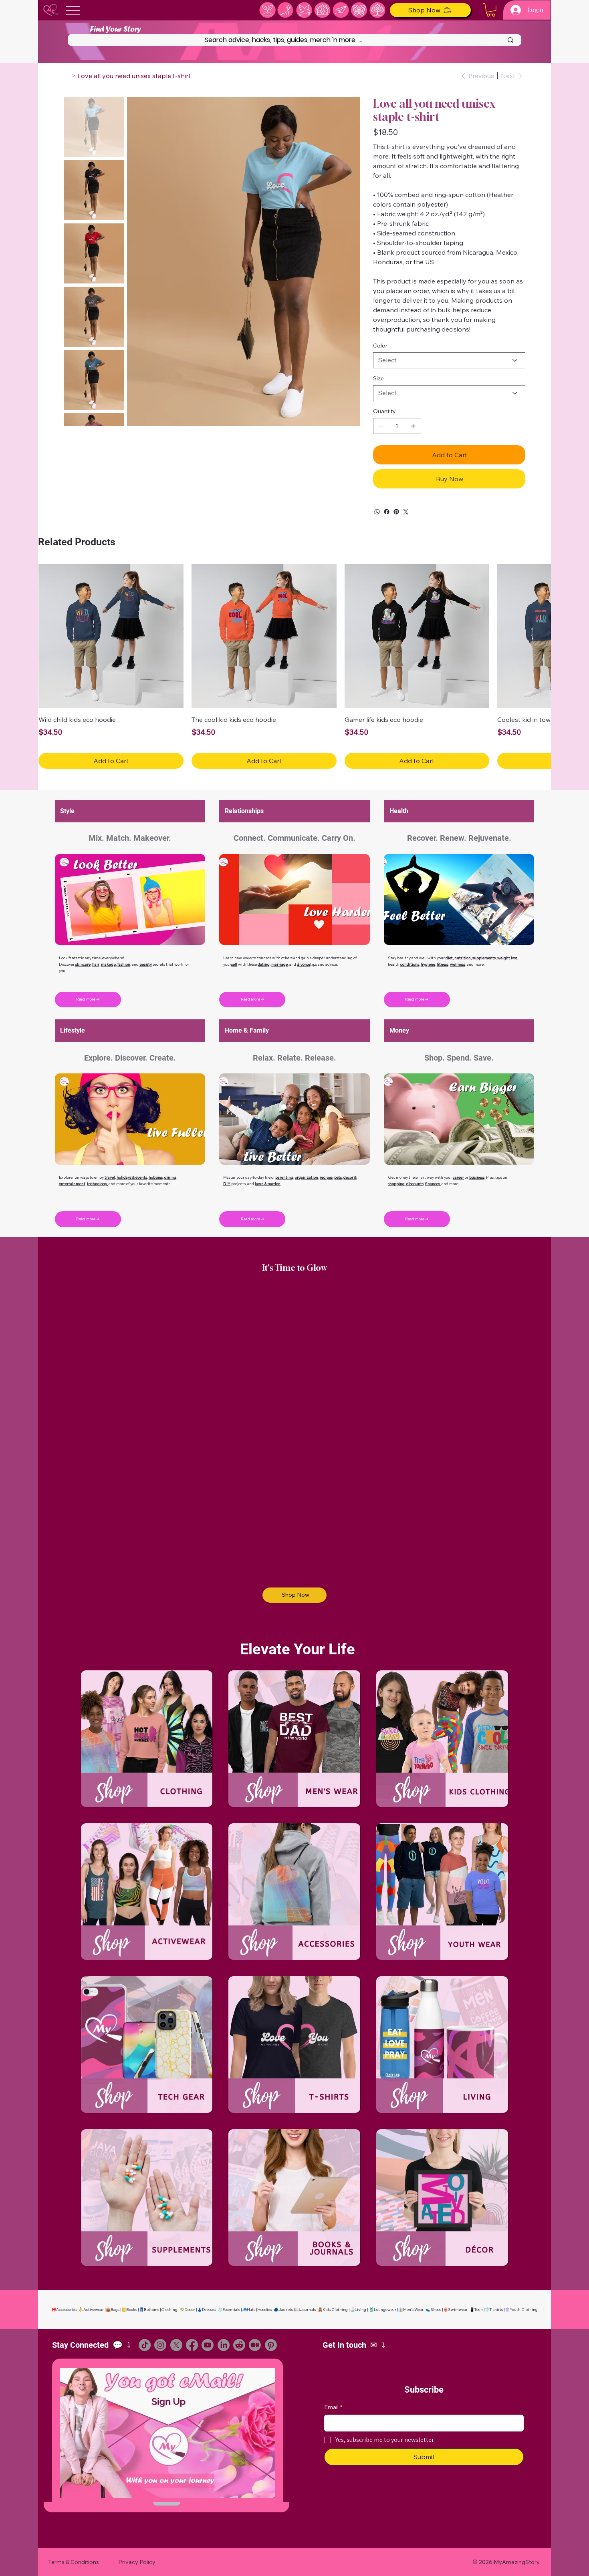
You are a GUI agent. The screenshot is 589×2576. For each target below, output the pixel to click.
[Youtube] (208, 2345)
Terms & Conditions (74, 2562)
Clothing (169, 2310)
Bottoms (151, 2310)
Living (360, 2310)
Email (333, 2407)
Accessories (66, 2310)
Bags (115, 2310)
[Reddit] (239, 2345)
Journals (308, 2310)
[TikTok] (145, 2345)
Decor (190, 2310)
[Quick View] (111, 636)
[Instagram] (160, 2345)
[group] (294, 666)
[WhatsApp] (377, 512)
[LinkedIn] (224, 2345)
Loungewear (385, 2310)
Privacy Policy (137, 2562)
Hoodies (264, 2310)
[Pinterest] (396, 512)
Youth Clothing (524, 2310)
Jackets (286, 2310)
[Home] (67, 76)
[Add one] (413, 426)
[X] (176, 2345)
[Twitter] (406, 512)
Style (67, 811)
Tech (479, 2310)
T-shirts (496, 2310)
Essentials (231, 2310)
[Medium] (255, 2345)
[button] (491, 10)
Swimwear (458, 2310)
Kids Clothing (335, 2310)
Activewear (94, 2310)
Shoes (436, 2310)
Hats (251, 2310)
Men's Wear (413, 2310)
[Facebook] (387, 512)
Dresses (209, 2310)
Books (132, 2310)
